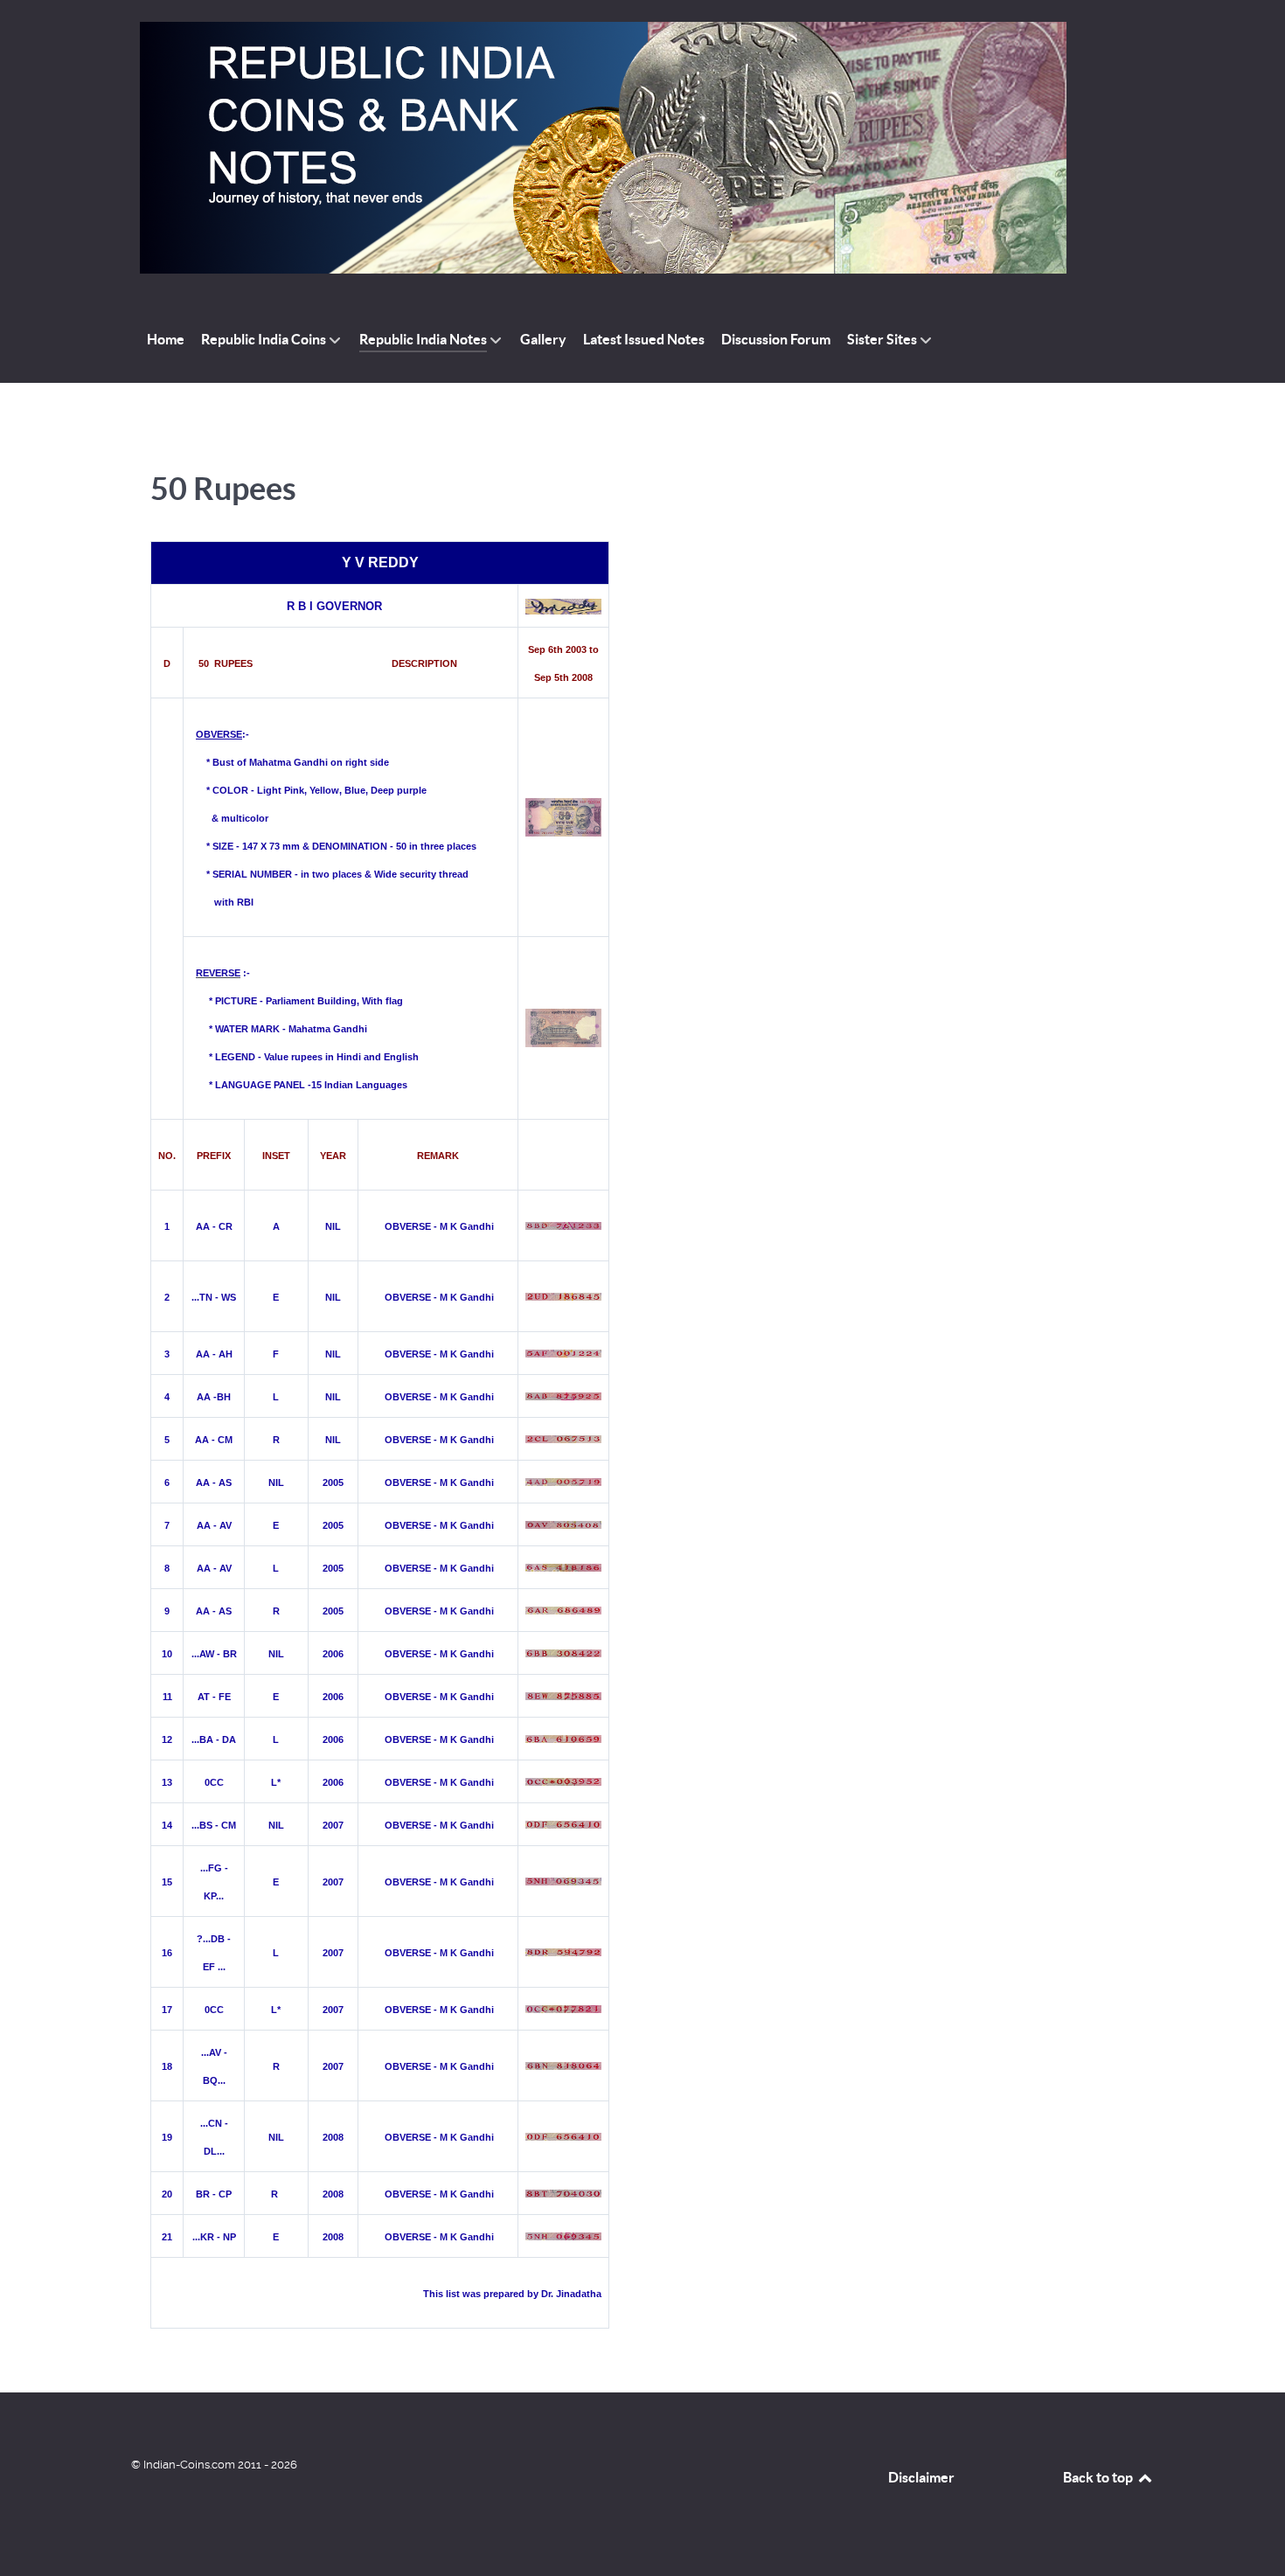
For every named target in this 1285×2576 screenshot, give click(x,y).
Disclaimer (921, 2477)
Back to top (1099, 2477)
